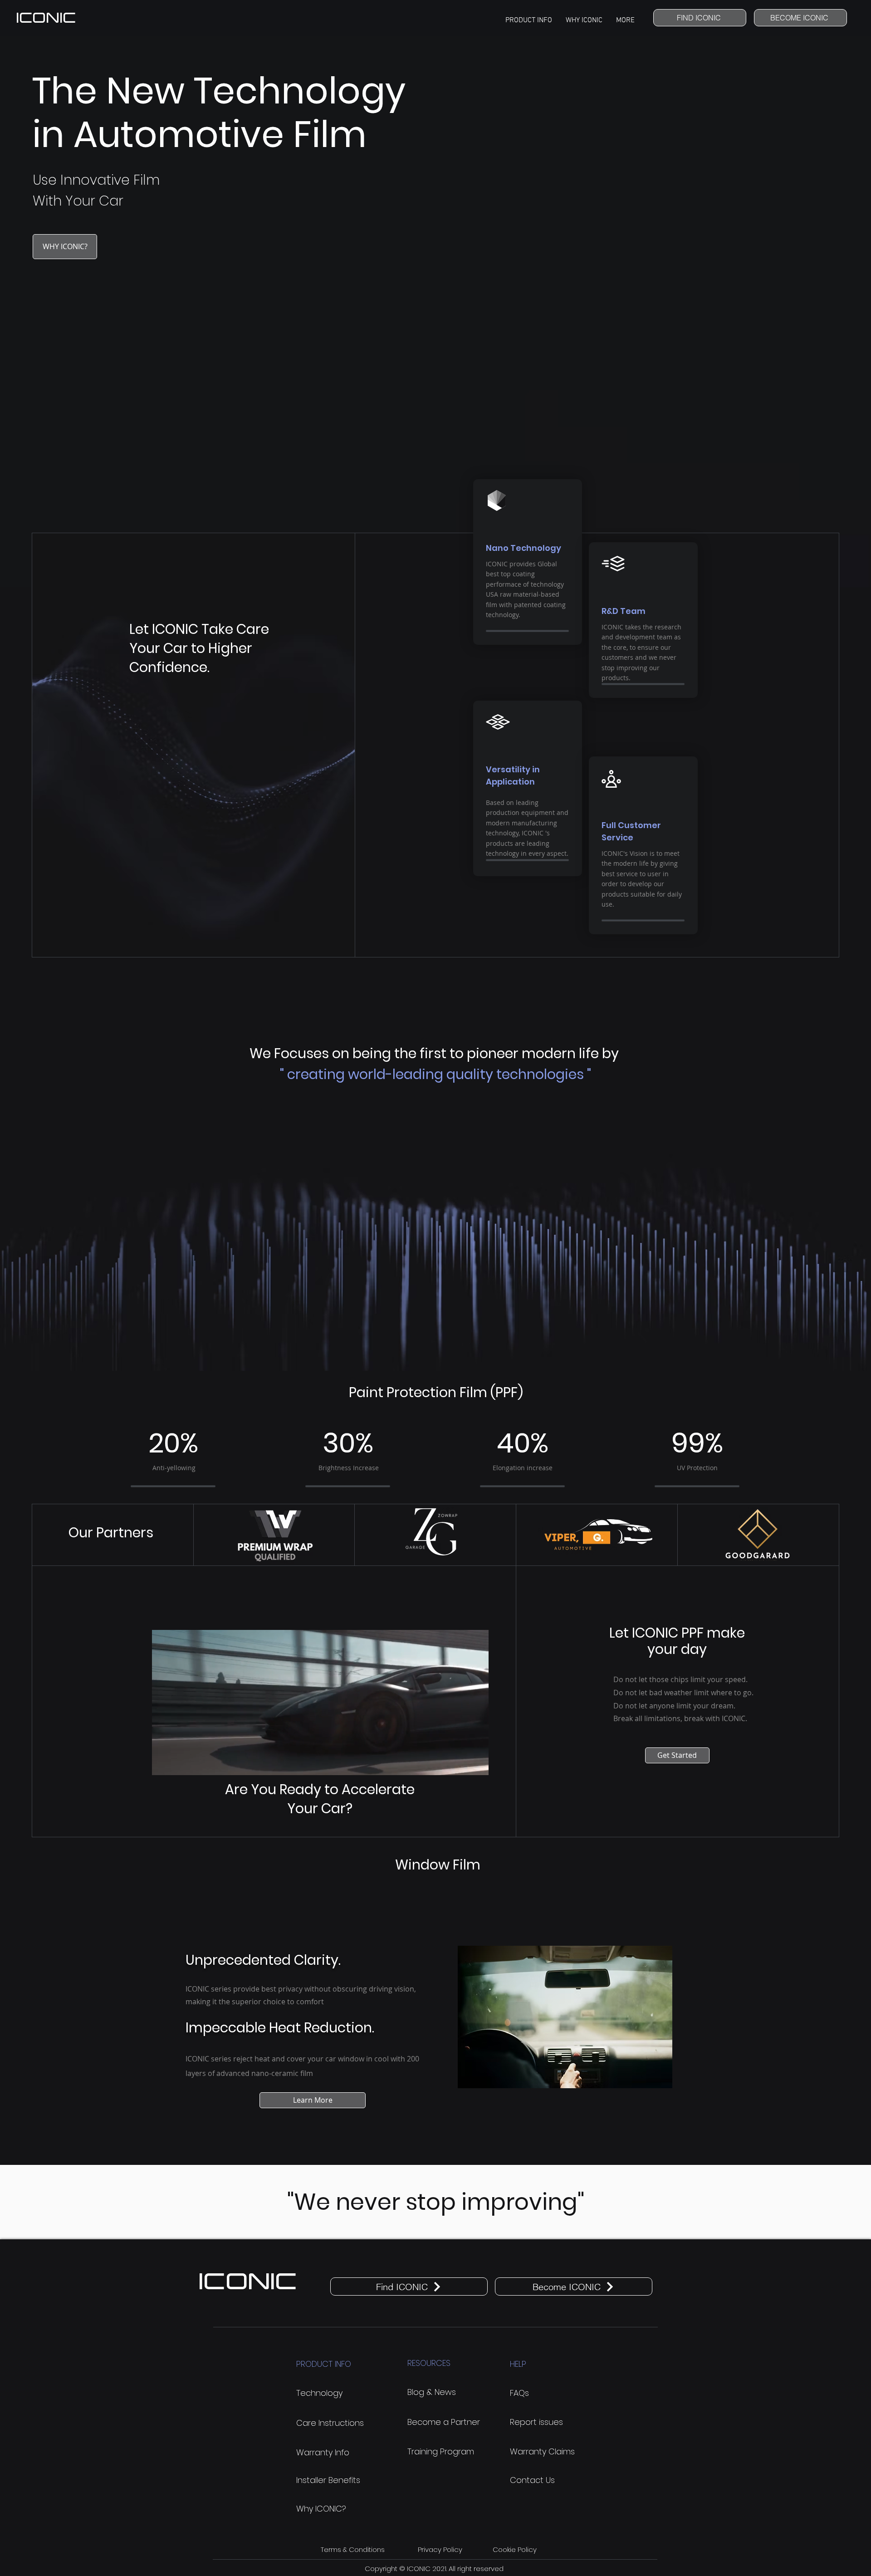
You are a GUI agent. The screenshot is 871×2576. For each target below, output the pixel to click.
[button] (529, 24)
